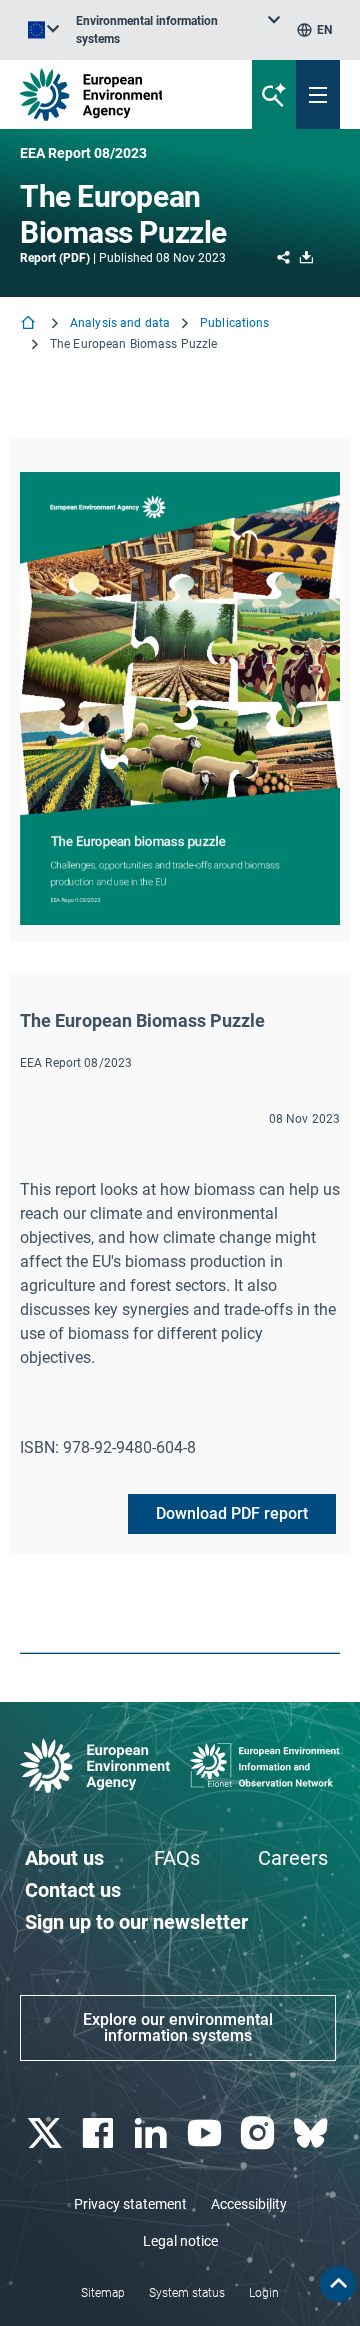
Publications (234, 323)
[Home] (30, 324)
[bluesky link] (313, 2133)
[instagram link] (259, 2133)
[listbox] (178, 30)
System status (187, 2293)
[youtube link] (206, 2133)
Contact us (73, 1890)
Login (264, 2293)
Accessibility (249, 2204)
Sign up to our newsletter (136, 1922)
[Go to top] (338, 2284)
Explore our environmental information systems (178, 2027)
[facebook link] (99, 2133)
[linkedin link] (153, 2133)
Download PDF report (232, 1513)
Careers (293, 1858)
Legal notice (180, 2241)
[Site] (121, 94)
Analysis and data (120, 323)
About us (64, 1858)
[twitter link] (46, 2133)
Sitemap (103, 2293)
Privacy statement (130, 2204)
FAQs (177, 1858)
